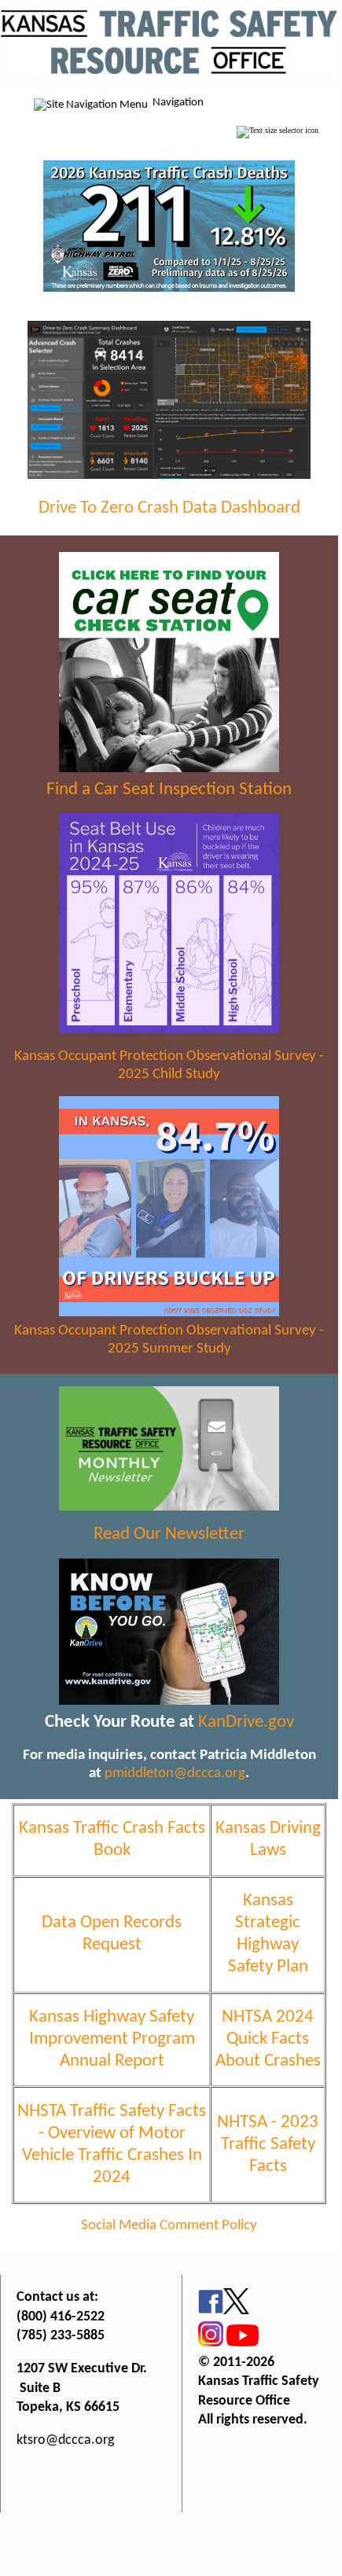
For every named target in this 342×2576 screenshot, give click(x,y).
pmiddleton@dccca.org (175, 1774)
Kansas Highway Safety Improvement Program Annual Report (112, 2039)
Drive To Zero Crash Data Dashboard (169, 508)
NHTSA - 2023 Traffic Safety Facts (268, 2145)
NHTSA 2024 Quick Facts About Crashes (268, 2039)
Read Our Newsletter (169, 1535)
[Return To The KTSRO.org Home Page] (169, 81)
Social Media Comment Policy (169, 2226)
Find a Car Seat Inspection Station (169, 790)
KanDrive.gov (246, 1722)
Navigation (178, 103)
